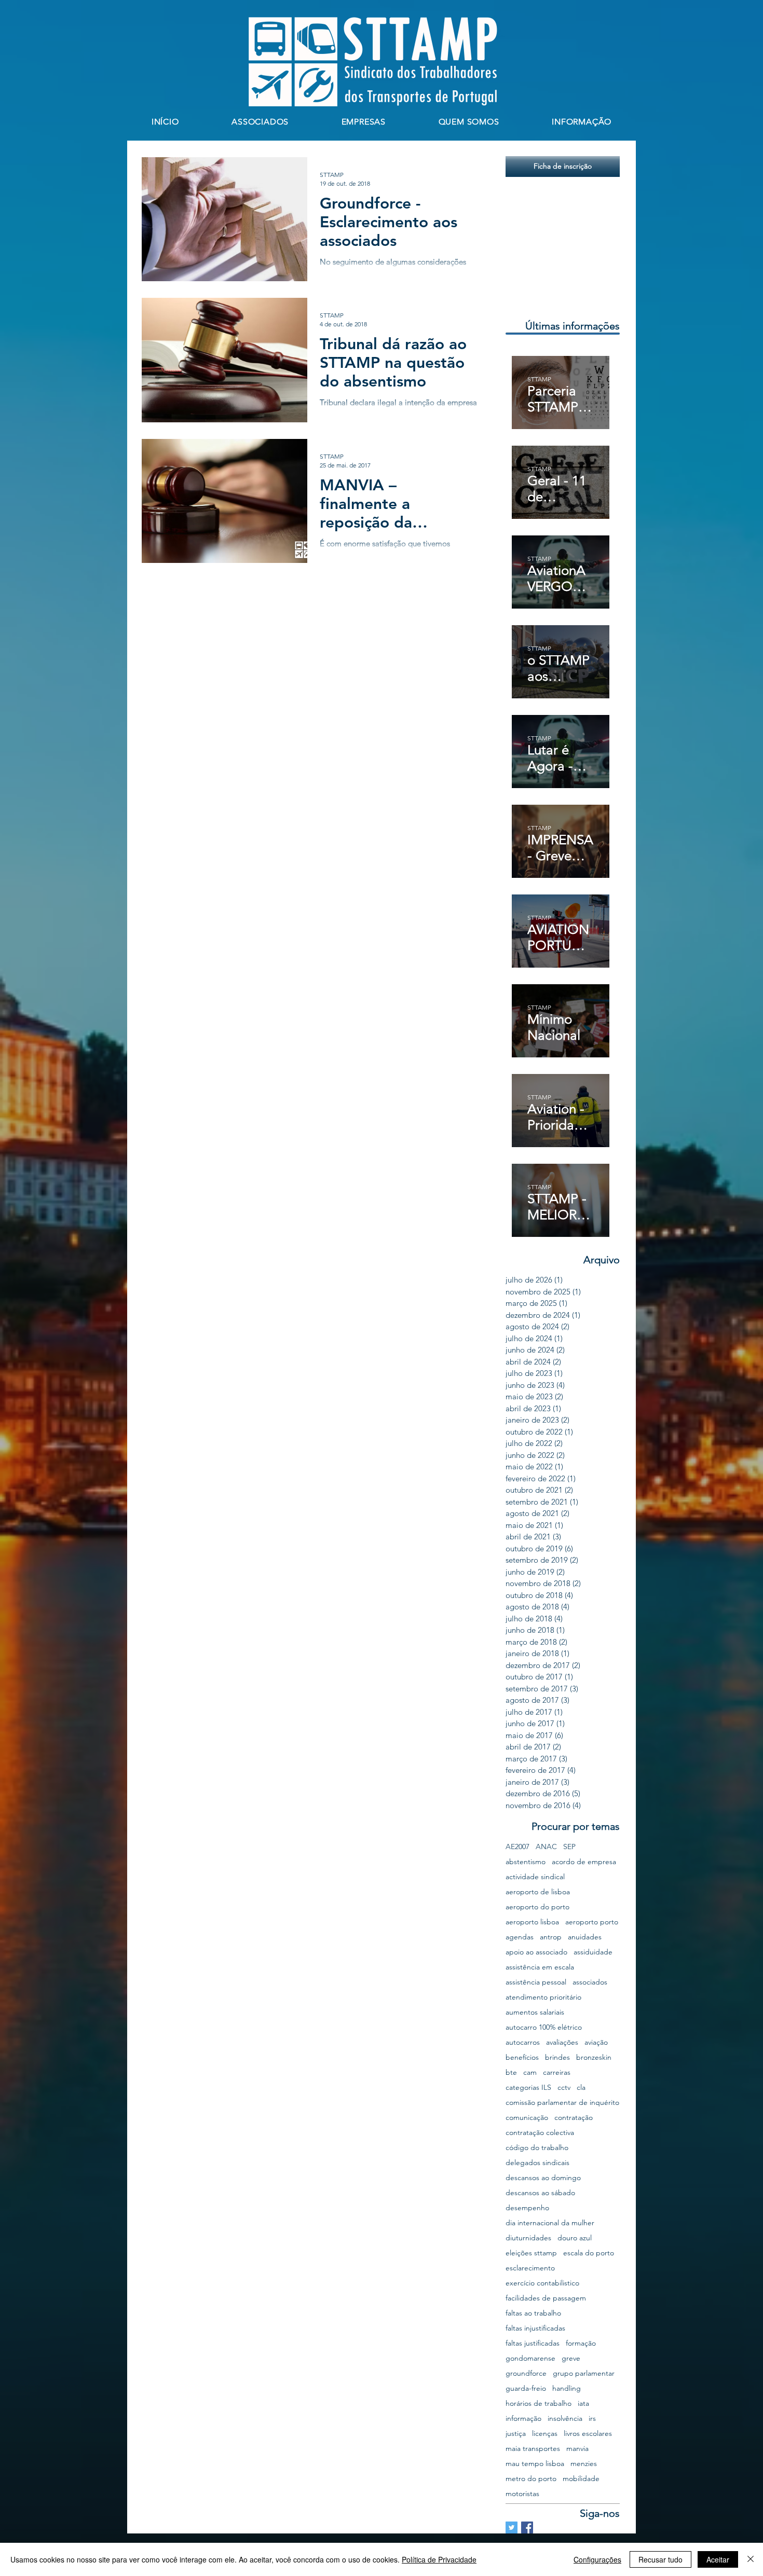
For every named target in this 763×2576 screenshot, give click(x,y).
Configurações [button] (597, 2559)
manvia (577, 2449)
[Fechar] (751, 2559)
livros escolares (588, 2434)
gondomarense (530, 2358)
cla (581, 2088)
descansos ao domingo (543, 2178)
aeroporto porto (592, 1922)
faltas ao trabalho (533, 2313)
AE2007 (517, 1847)
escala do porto (589, 2253)
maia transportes (533, 2449)
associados (590, 1982)
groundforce (526, 2373)
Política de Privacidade (439, 2559)
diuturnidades (528, 2238)
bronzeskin (594, 2057)
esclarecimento (530, 2268)
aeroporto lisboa (532, 1922)
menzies (584, 2464)
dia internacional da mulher (550, 2223)
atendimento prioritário (543, 1997)
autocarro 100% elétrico (544, 2027)
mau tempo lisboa (535, 2464)
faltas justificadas (533, 2343)
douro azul (575, 2238)
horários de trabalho (539, 2403)
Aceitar (718, 2559)
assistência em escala (540, 1967)
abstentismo (526, 1862)
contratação (574, 2118)
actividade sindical (535, 1877)
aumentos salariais (535, 2012)
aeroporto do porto (537, 1907)
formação (581, 2343)
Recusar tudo (660, 2559)
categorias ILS (528, 2088)
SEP (569, 1847)
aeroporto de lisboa (538, 1892)
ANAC (546, 1847)
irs (592, 2419)
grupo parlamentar (584, 2373)
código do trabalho (537, 2148)
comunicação (527, 2118)
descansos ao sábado (540, 2193)
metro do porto (531, 2479)
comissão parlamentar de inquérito (562, 2103)
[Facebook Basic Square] (527, 2527)
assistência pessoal (536, 1982)
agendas (520, 1937)
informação (523, 2419)
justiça (516, 2434)
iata (583, 2403)
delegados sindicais (537, 2163)
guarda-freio (526, 2388)
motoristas (522, 2494)
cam (530, 2072)
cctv (564, 2088)
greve (571, 2358)
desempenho (527, 2208)
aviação (596, 2042)
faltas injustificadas (535, 2328)
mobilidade (581, 2479)
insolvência (565, 2419)
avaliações (562, 2042)
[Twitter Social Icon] (512, 2527)
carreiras (557, 2072)
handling (567, 2388)
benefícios (522, 2057)
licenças (545, 2434)
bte (511, 2072)
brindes (557, 2057)
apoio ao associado (536, 1952)
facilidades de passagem (546, 2298)
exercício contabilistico (542, 2283)
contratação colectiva (540, 2133)
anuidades (585, 1937)
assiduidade (593, 1952)
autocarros (523, 2042)
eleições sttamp (531, 2253)
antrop (551, 1937)
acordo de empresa (584, 1862)
